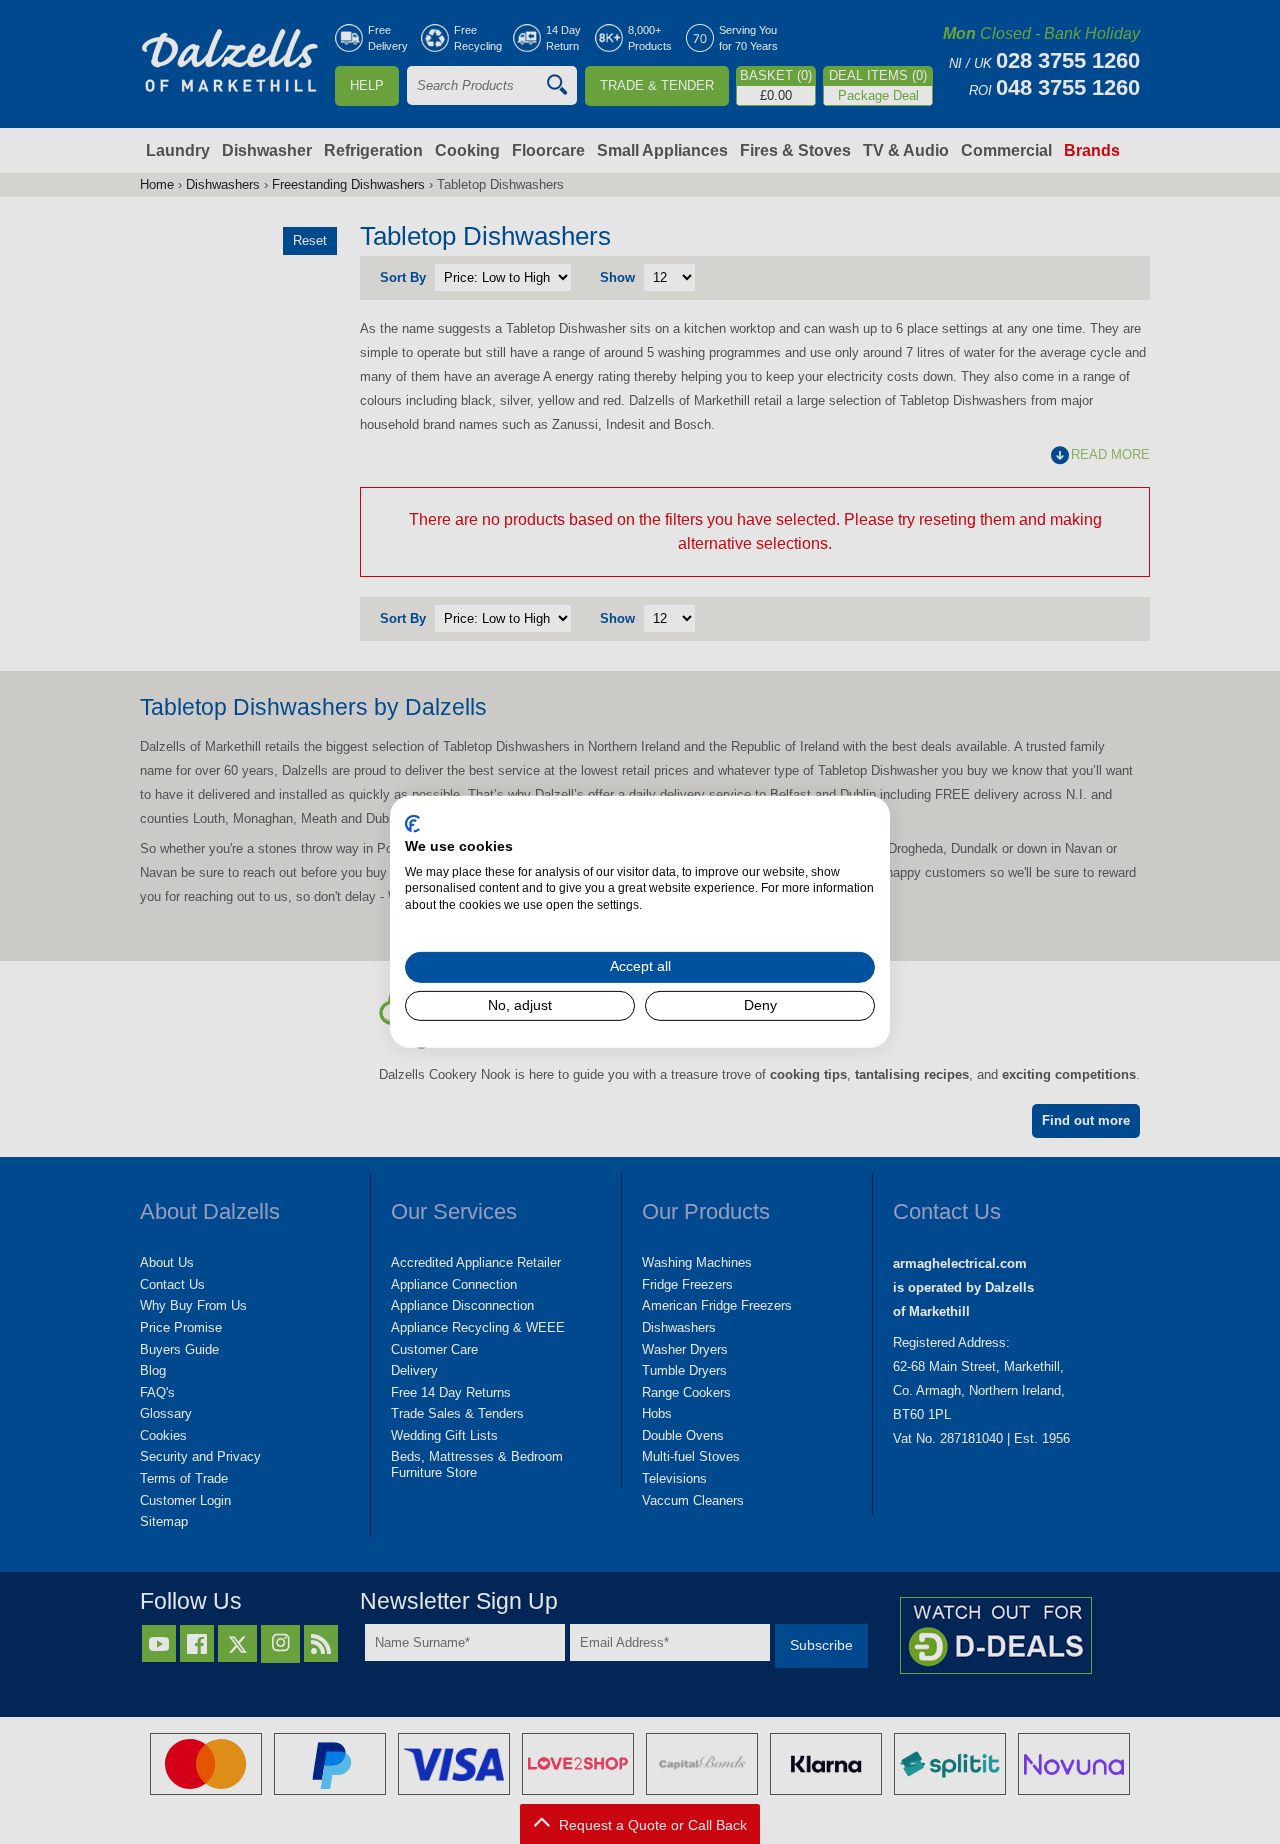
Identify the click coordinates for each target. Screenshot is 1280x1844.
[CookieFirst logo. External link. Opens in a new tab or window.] (412, 824)
